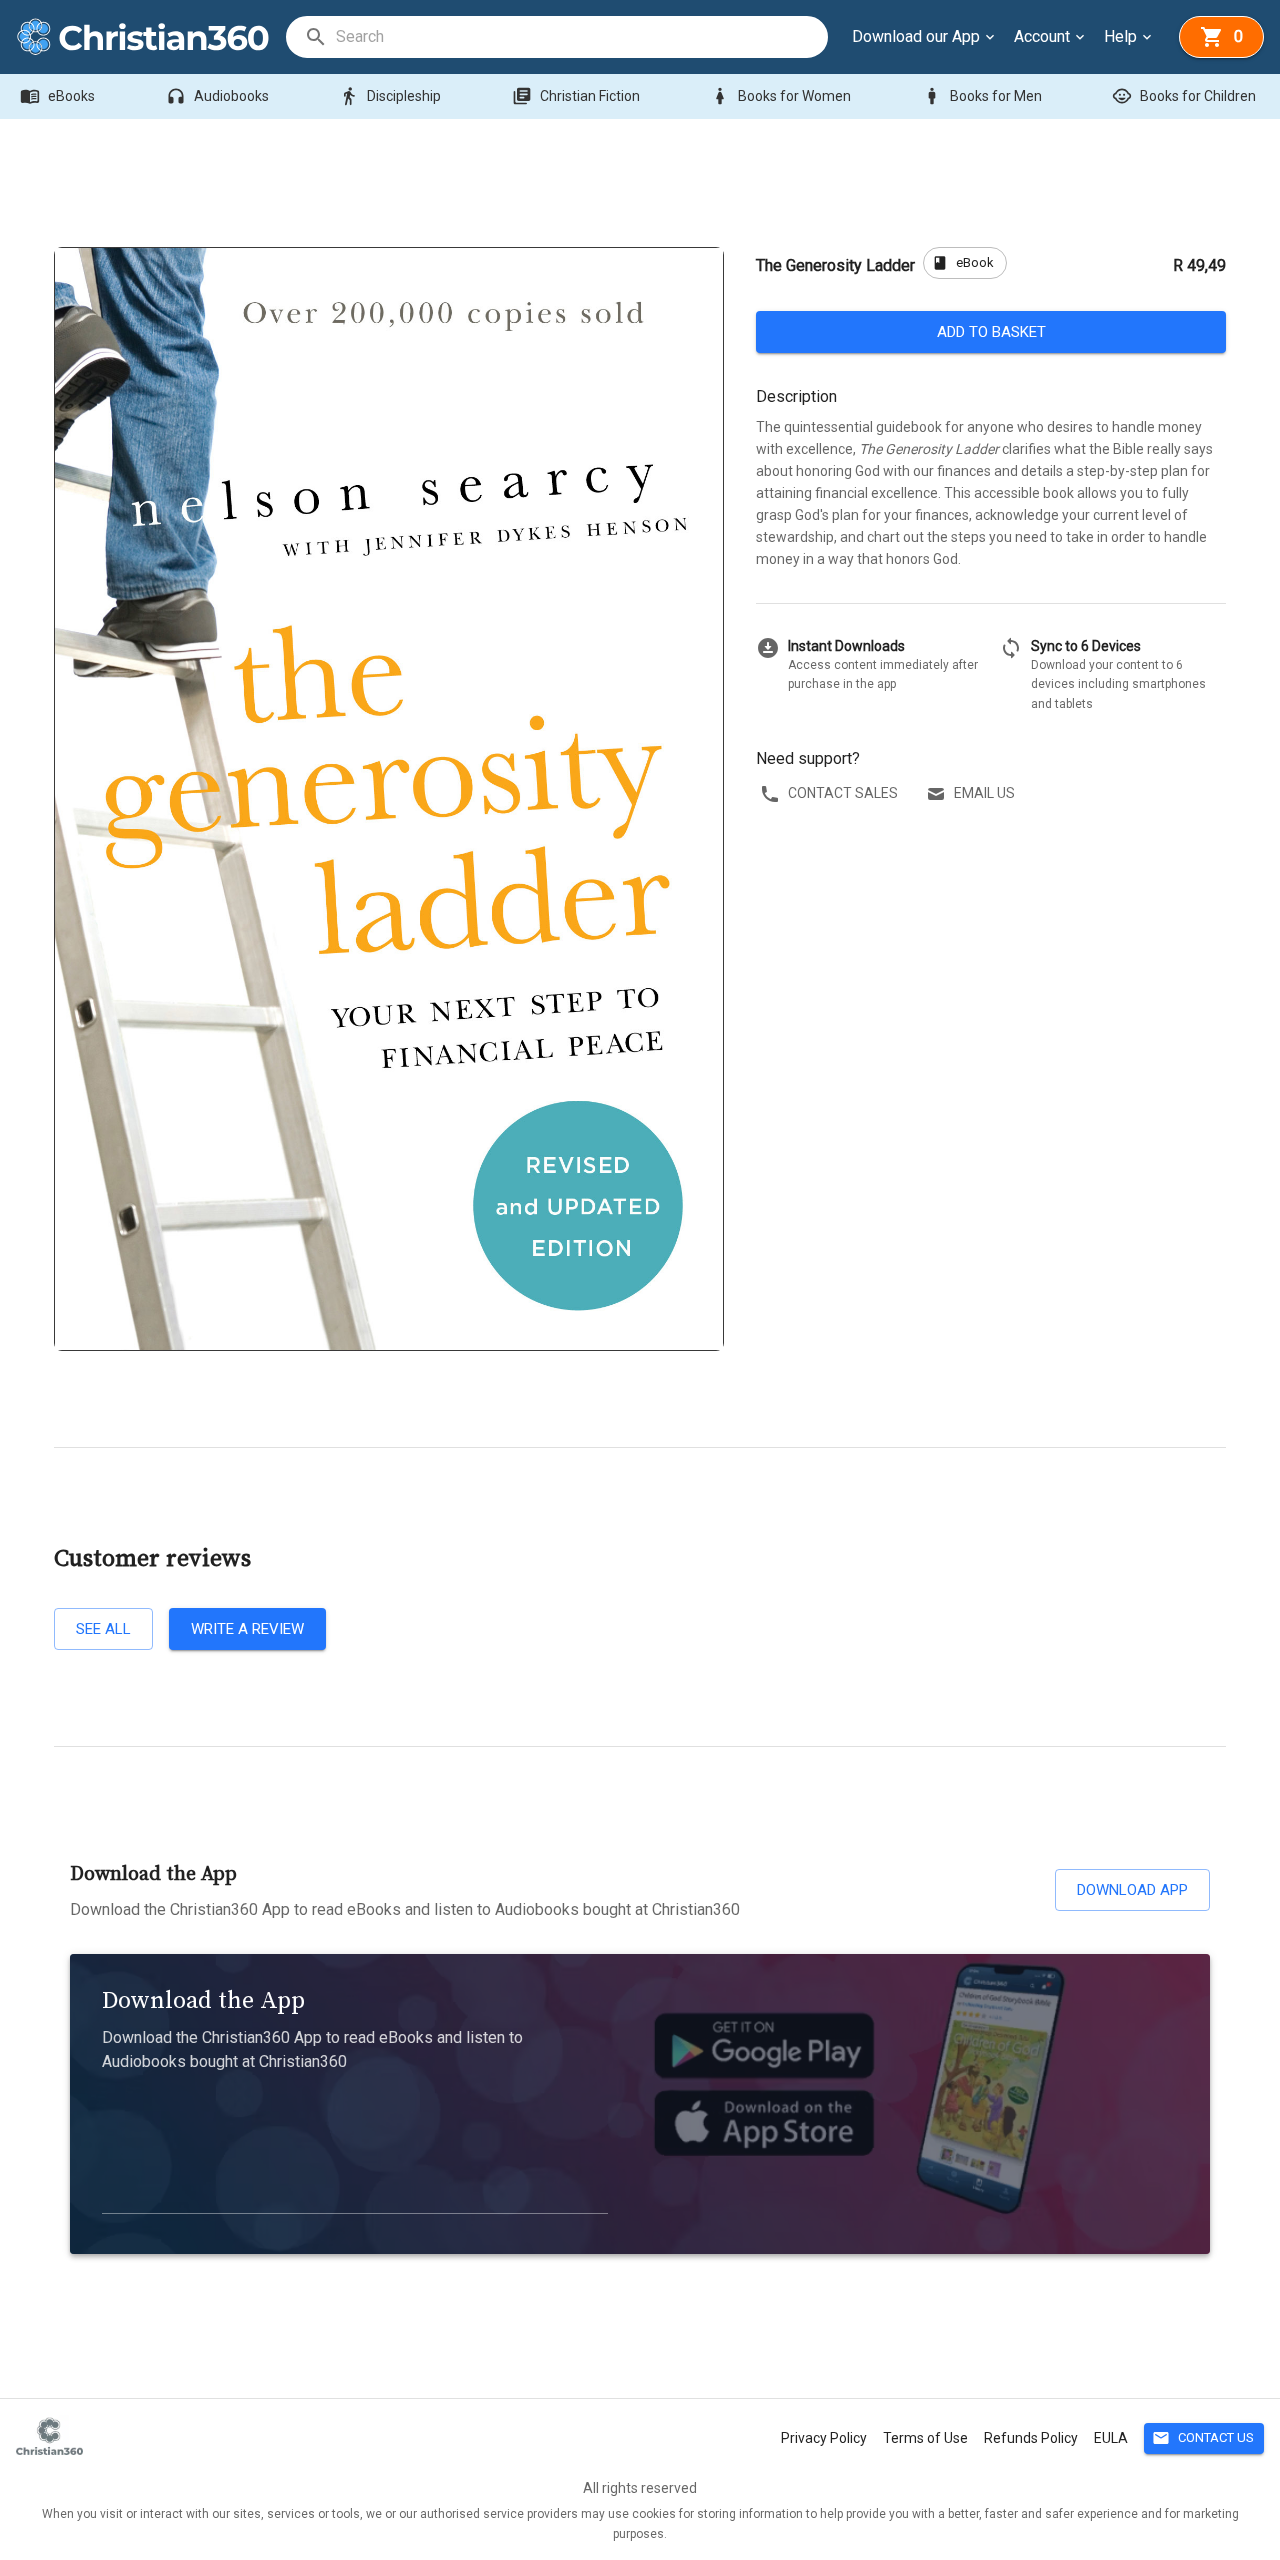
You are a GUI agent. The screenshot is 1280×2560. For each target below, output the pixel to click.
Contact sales (843, 793)
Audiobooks (217, 96)
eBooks (57, 96)
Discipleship (390, 96)
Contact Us (1203, 2438)
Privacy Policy (824, 2438)
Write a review (247, 1629)
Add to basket (991, 332)
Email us (984, 793)
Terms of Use (925, 2438)
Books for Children (1184, 96)
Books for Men (982, 96)
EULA (1111, 2438)
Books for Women (780, 96)
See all (103, 1629)
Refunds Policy (1031, 2438)
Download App (1132, 1890)
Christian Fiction (576, 96)
